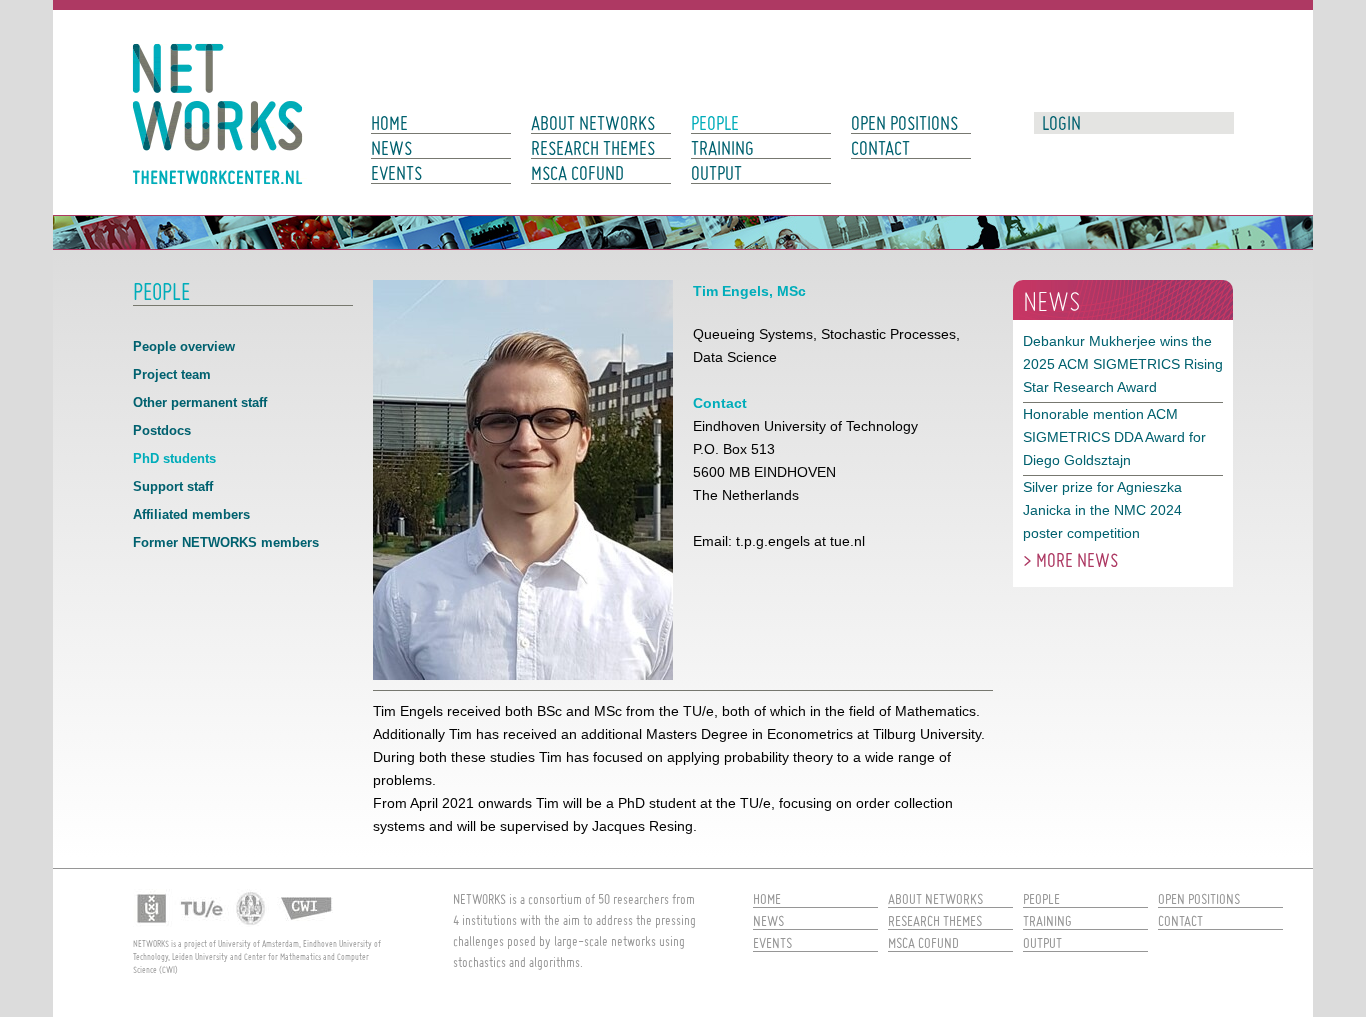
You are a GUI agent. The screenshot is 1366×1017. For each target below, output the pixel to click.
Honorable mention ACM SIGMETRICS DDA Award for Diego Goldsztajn (1114, 437)
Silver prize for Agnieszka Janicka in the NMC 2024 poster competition (1102, 510)
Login (1061, 123)
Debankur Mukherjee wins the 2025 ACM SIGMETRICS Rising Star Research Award (1123, 364)
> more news (1070, 560)
